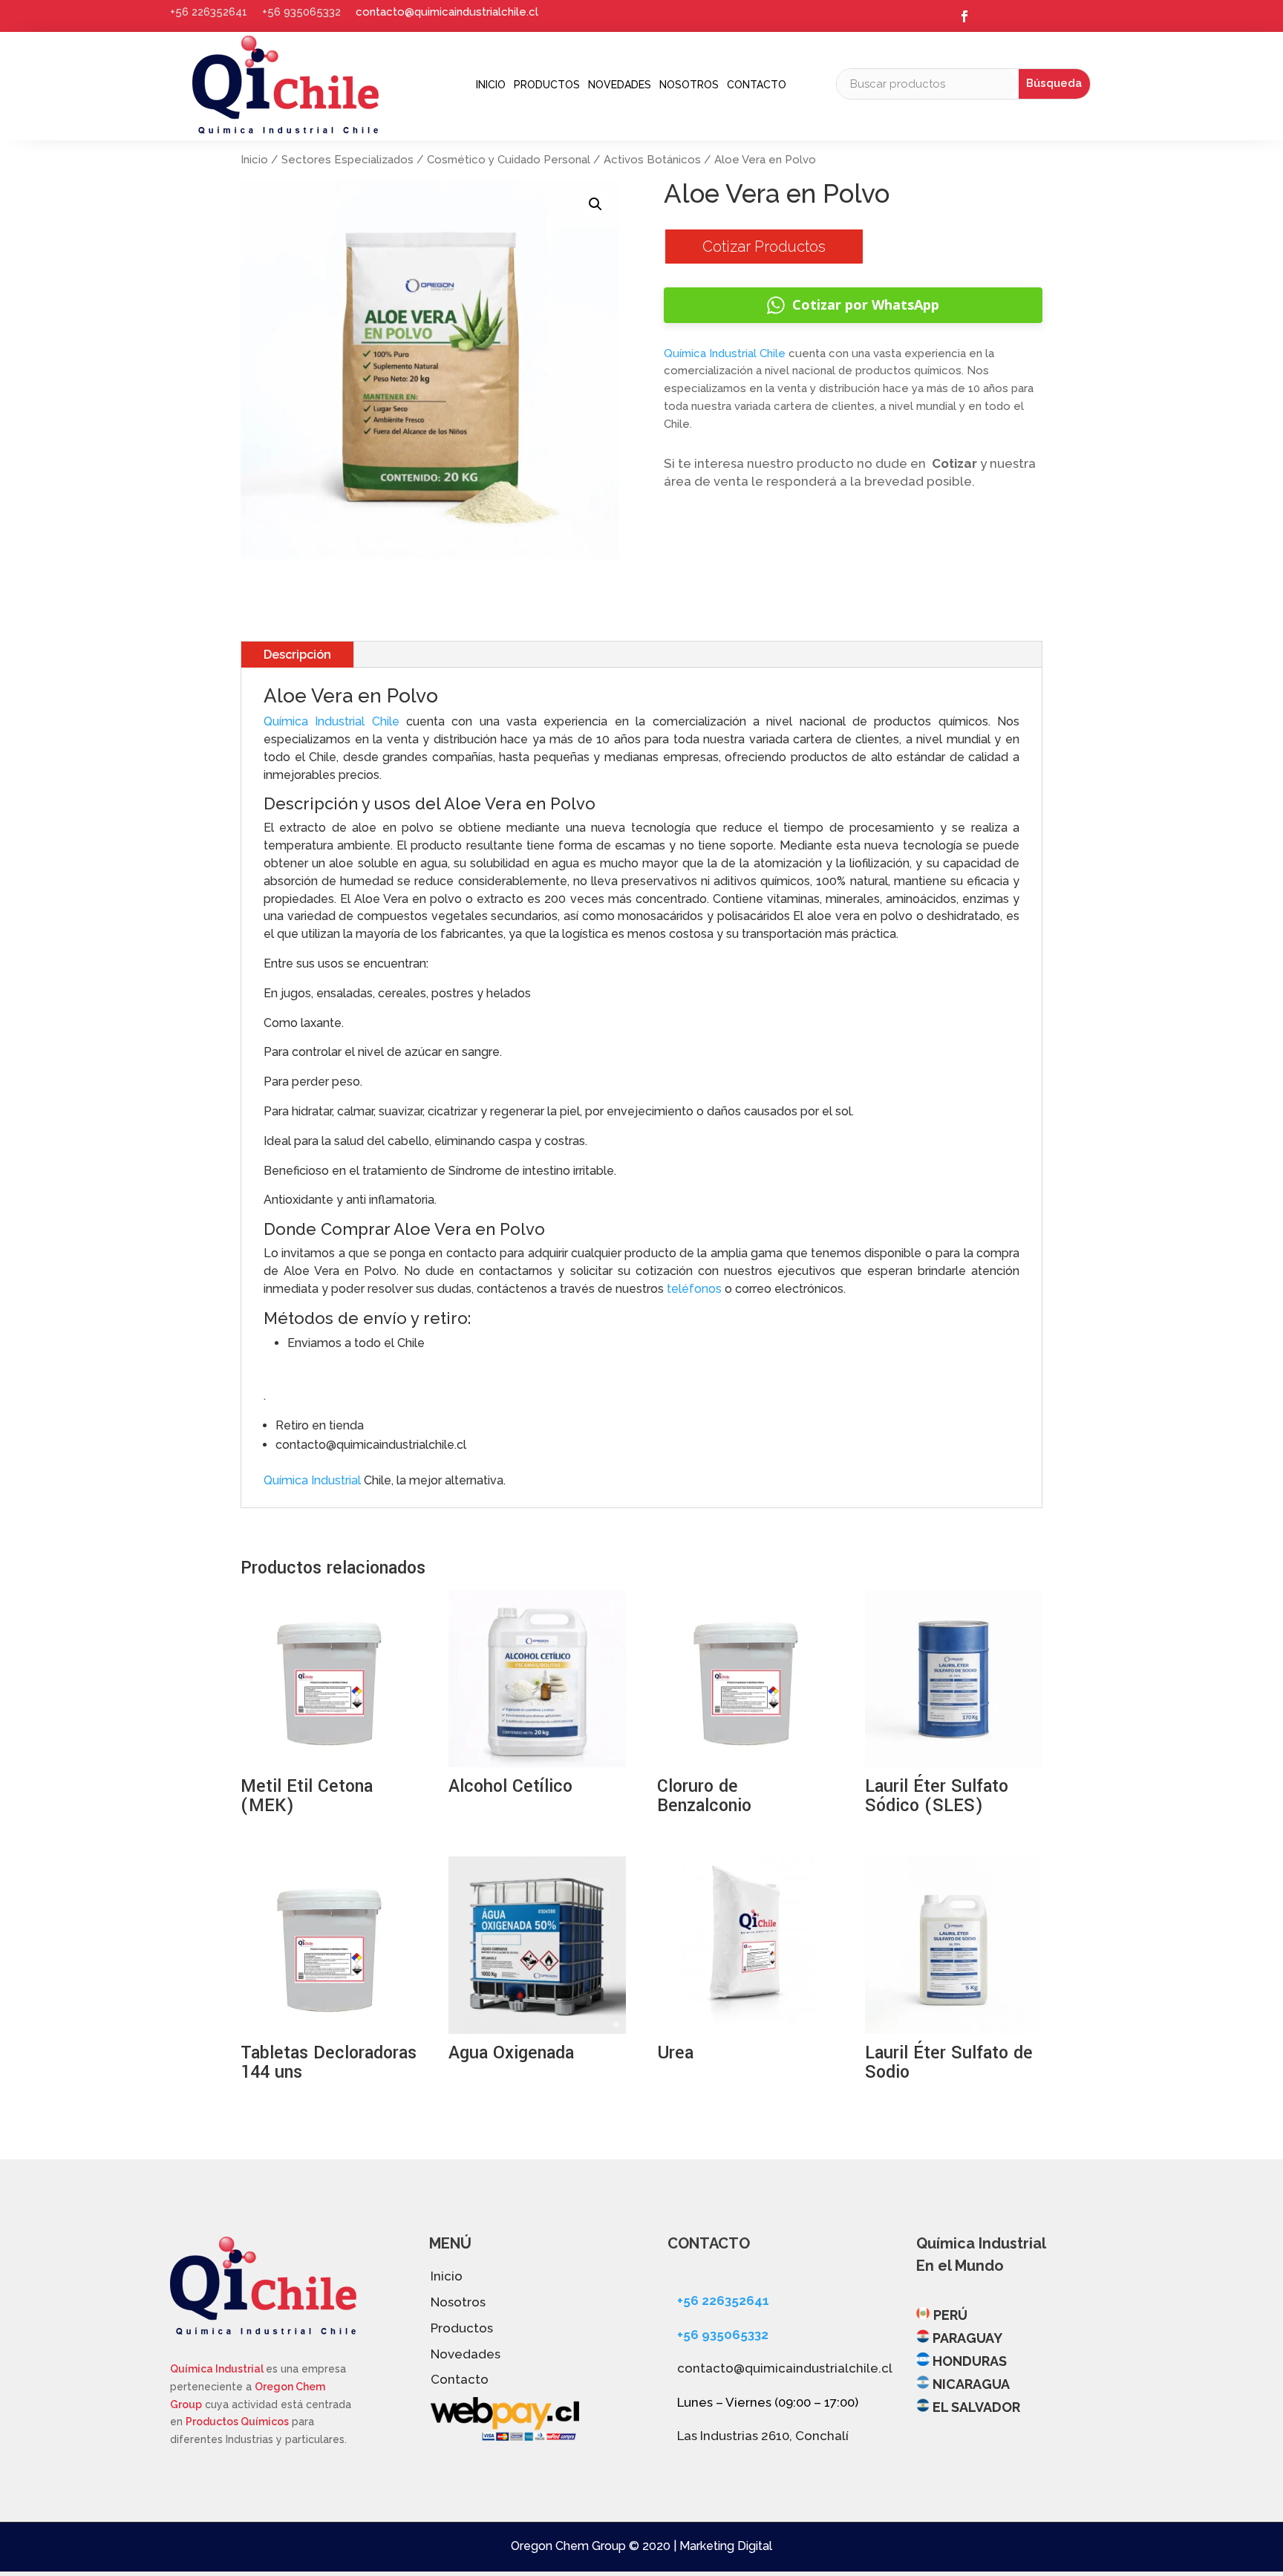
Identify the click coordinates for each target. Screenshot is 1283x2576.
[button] (595, 204)
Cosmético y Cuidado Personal (509, 160)
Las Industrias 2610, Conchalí (763, 2436)
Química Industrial (312, 1480)
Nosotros (689, 85)
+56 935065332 (301, 12)
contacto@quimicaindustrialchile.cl (447, 12)
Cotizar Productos (764, 247)
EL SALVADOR (976, 2407)
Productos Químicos (237, 2422)
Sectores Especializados (347, 160)
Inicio (491, 85)
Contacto (757, 85)
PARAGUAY (967, 2338)
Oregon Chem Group (568, 2546)
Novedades (620, 85)
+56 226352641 (209, 12)
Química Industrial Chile (725, 353)
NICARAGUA (971, 2384)
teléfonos (696, 1289)
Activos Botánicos (652, 160)
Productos (547, 85)
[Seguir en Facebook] (964, 16)
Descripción (297, 655)
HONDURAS (970, 2361)
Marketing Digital (726, 2546)
